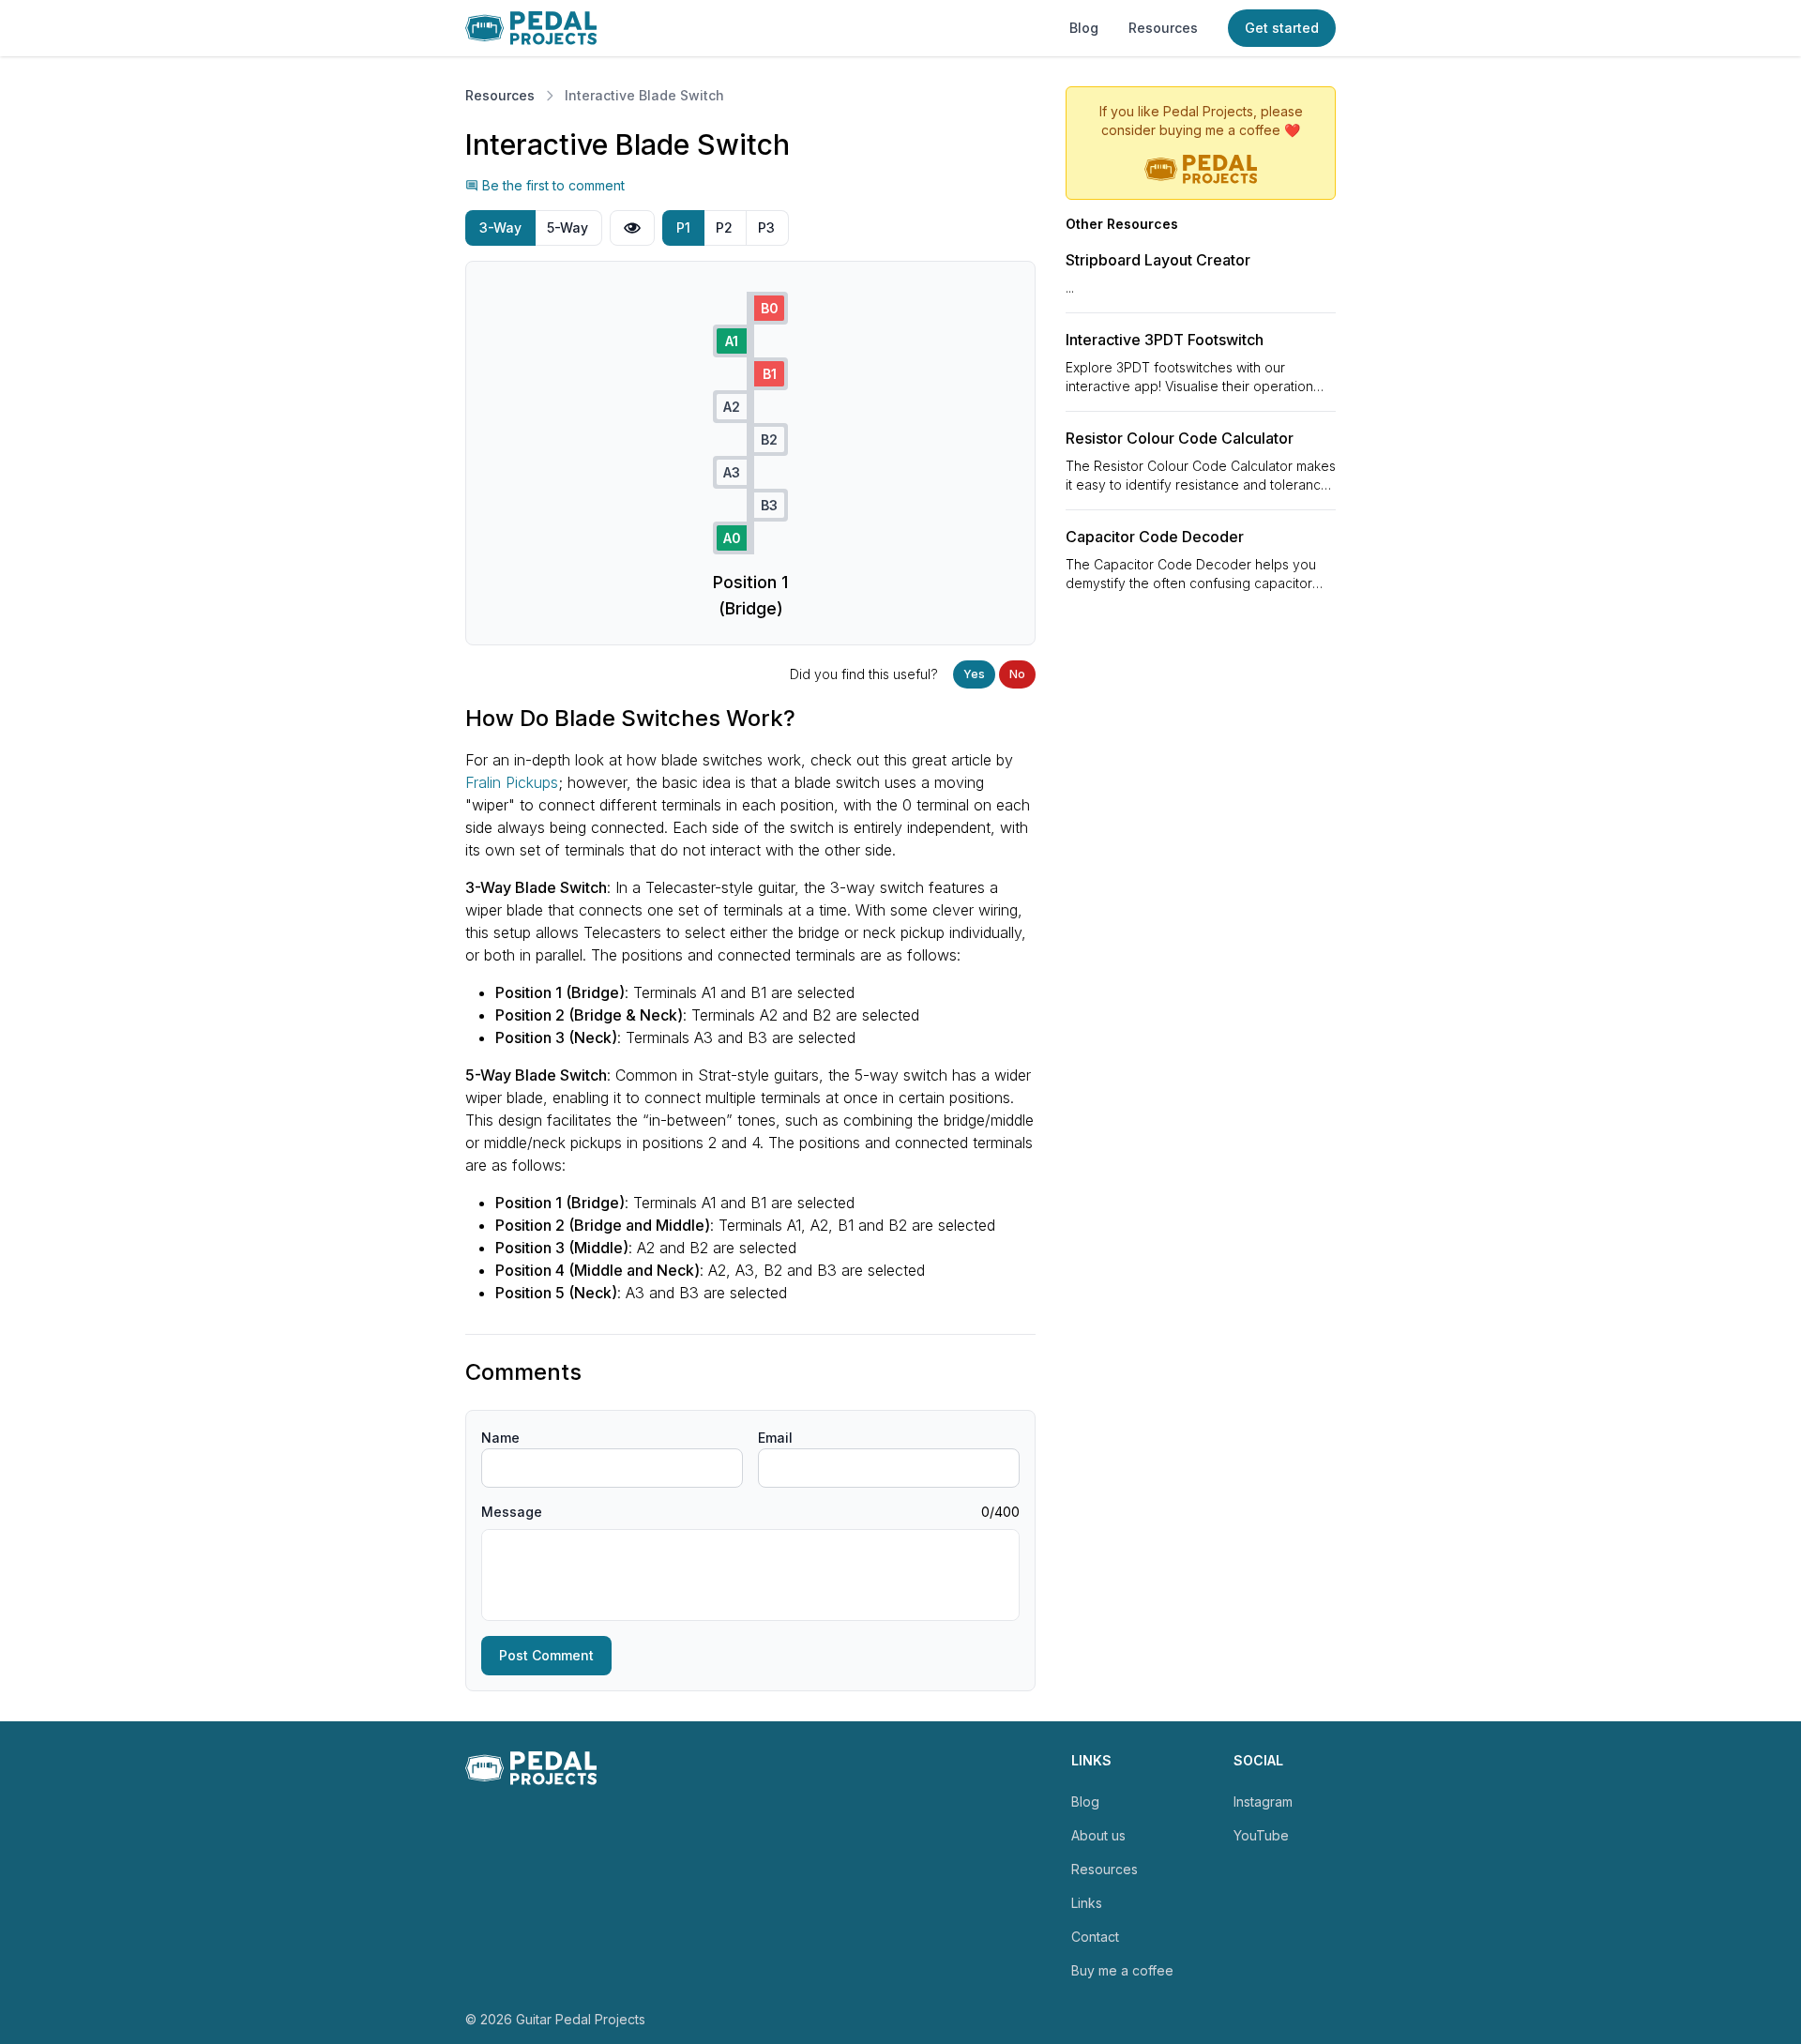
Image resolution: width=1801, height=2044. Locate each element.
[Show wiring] (632, 228)
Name (500, 1438)
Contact (1095, 1937)
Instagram (1263, 1802)
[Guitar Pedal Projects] (531, 28)
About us (1098, 1835)
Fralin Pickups (512, 782)
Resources (1163, 28)
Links (1087, 1903)
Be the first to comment (553, 185)
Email (775, 1438)
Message (512, 1512)
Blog (1084, 28)
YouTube (1261, 1835)
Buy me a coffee (1122, 1970)
